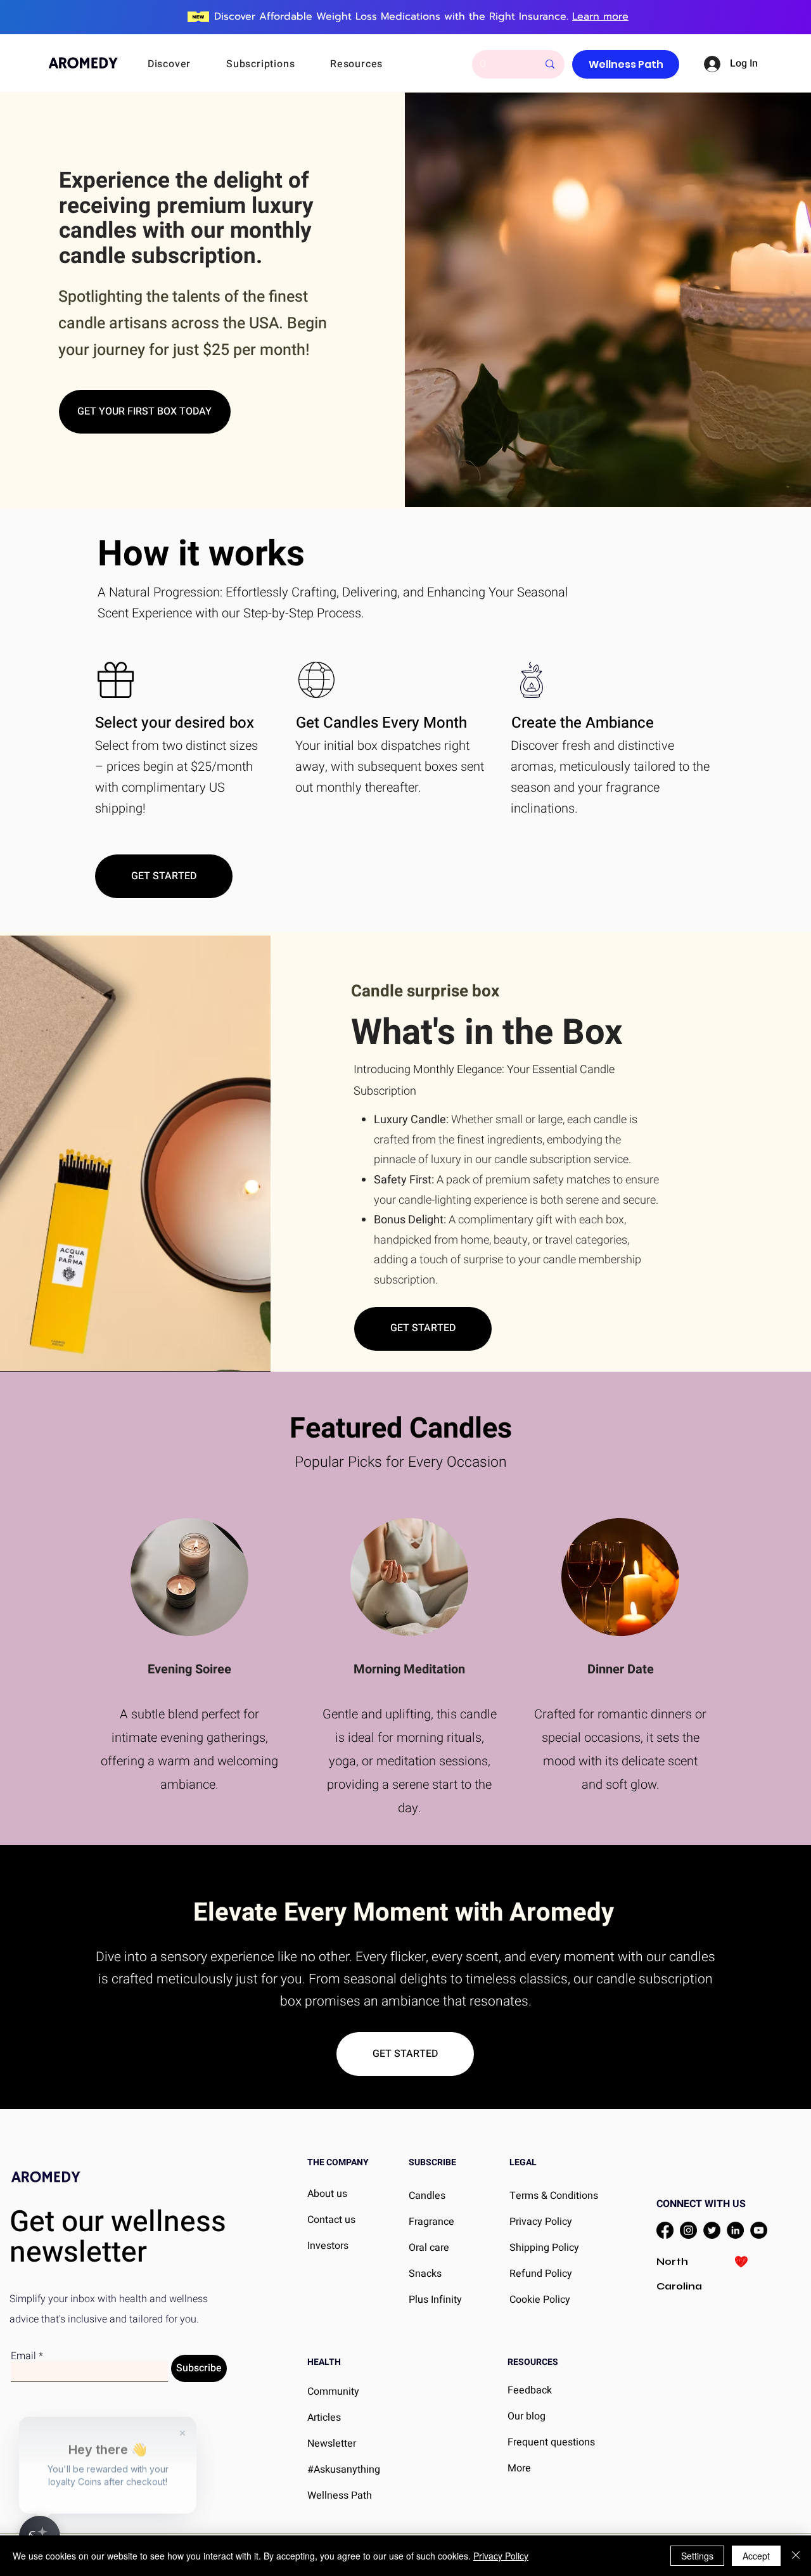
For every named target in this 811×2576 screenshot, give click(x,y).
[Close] (796, 2556)
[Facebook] (665, 2230)
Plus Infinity (435, 2300)
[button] (186, 64)
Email (23, 2356)
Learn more (600, 16)
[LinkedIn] (735, 2230)
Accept (756, 2556)
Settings (697, 2556)
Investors (328, 2246)
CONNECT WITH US (701, 2204)
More (519, 2468)
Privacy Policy (501, 2556)
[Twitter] (712, 2230)
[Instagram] (688, 2230)
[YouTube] (759, 2230)
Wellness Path (340, 2495)
